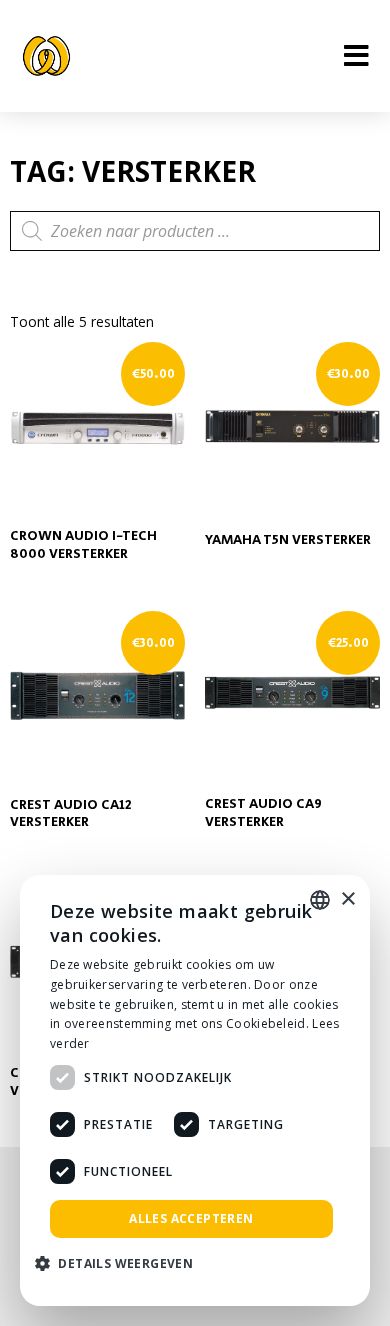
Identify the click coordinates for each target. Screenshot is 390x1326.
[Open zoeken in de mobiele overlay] (195, 231)
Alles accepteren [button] (191, 1218)
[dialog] (195, 1090)
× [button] (347, 899)
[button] (121, 1264)
